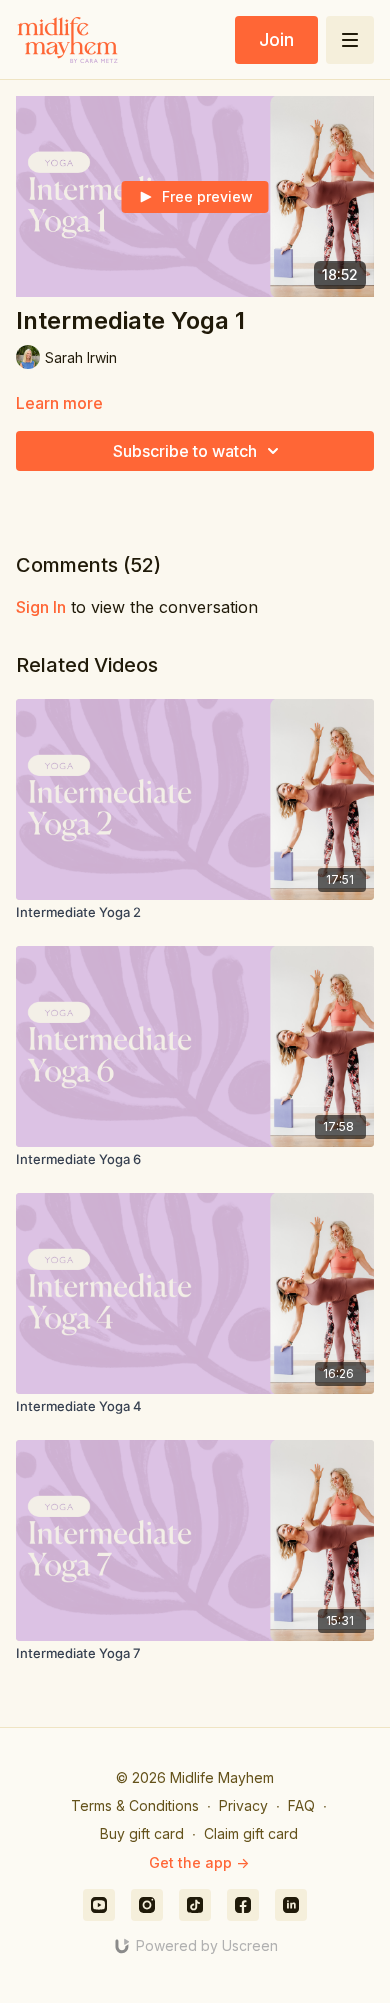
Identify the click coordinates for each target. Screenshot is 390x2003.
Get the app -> (199, 1862)
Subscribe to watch (185, 451)
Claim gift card (251, 1833)
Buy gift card (142, 1833)
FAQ (301, 1805)
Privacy (243, 1805)
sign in (41, 607)
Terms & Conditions (135, 1805)
